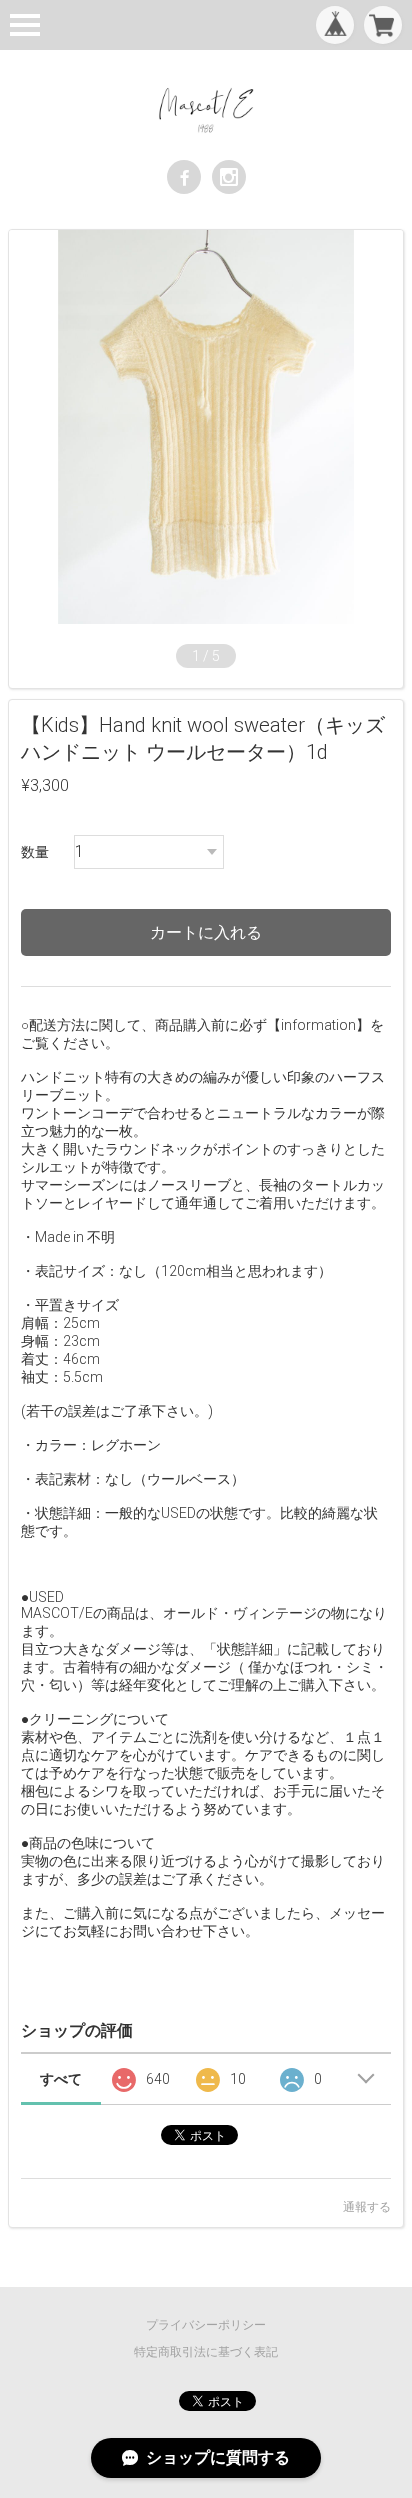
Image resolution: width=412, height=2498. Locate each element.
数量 (35, 852)
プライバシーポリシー (206, 2325)
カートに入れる (206, 932)
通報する (367, 2207)
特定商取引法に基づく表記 (206, 2352)
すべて (61, 2079)
